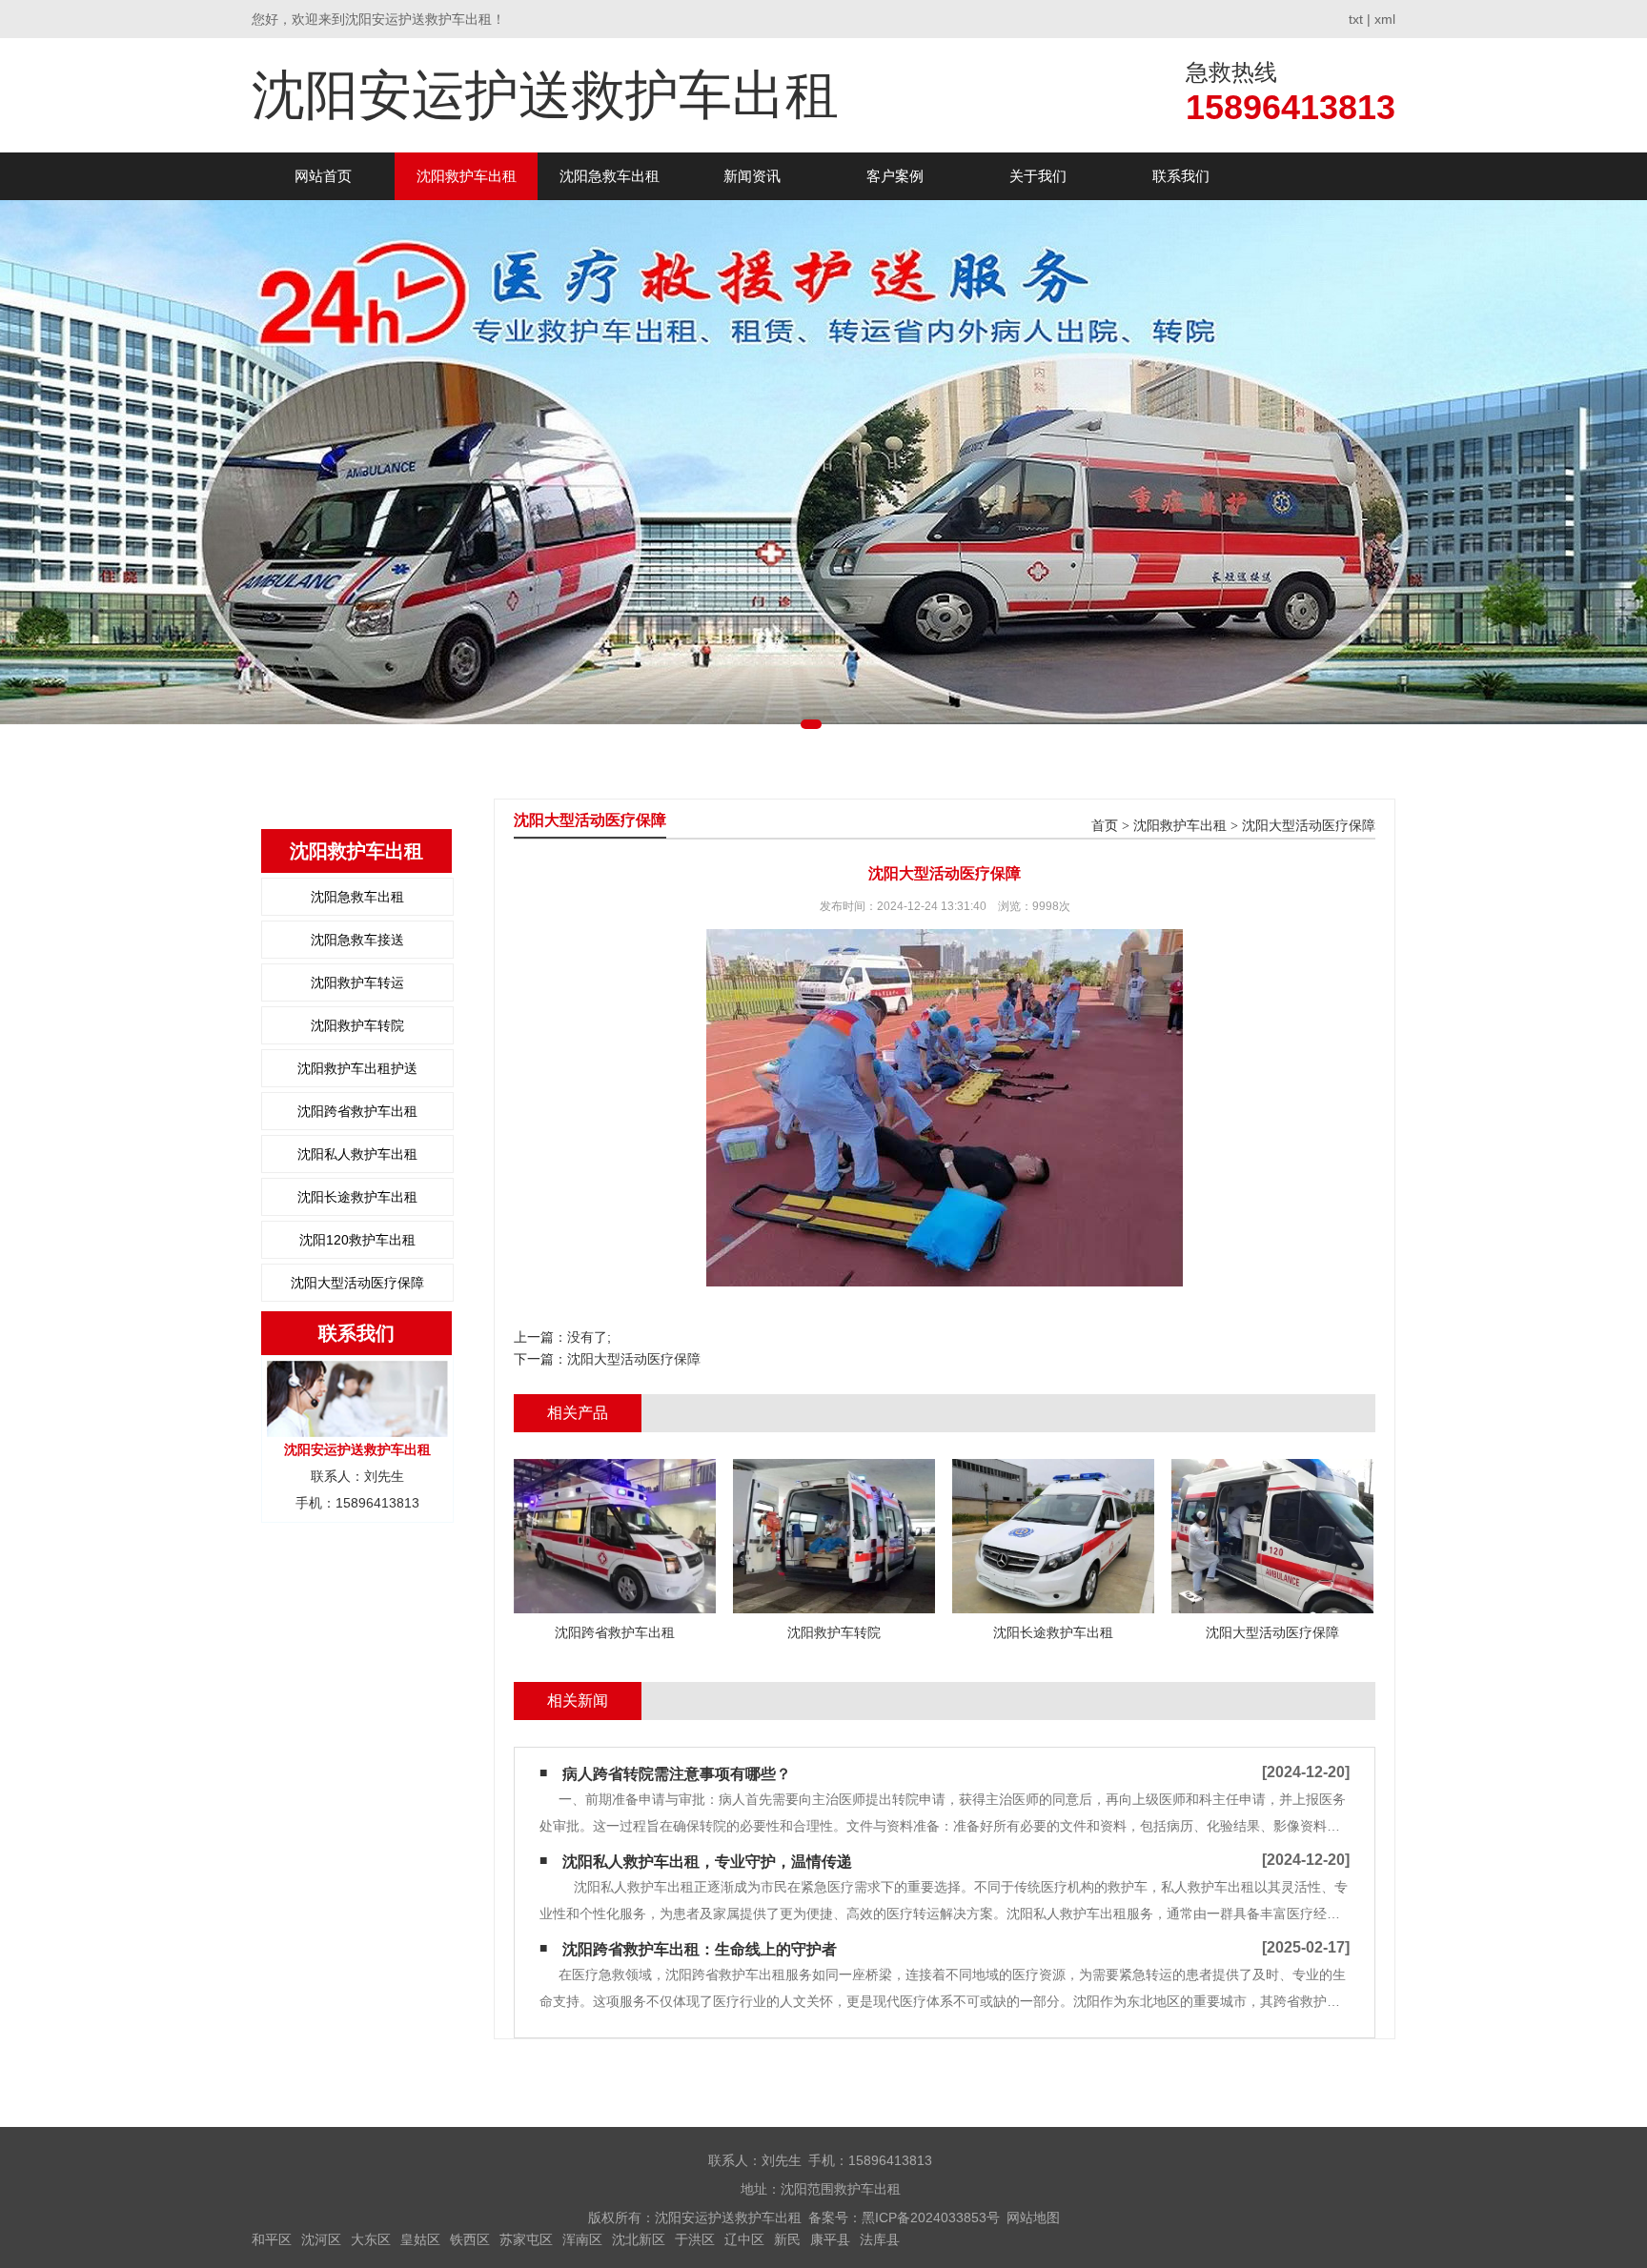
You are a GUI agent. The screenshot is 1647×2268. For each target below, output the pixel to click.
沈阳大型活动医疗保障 (357, 1283)
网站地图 (1033, 2217)
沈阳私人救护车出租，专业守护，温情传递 (707, 1862)
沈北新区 (639, 2239)
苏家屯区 (526, 2239)
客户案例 (895, 176)
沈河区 (321, 2239)
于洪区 (695, 2239)
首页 (1105, 826)
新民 (787, 2239)
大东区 (371, 2239)
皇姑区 (420, 2239)
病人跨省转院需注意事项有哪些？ (677, 1774)
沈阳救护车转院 (357, 1025)
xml (1385, 19)
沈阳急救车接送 (357, 940)
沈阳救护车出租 (467, 176)
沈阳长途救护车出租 (357, 1197)
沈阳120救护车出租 (357, 1240)
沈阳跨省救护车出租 (357, 1111)
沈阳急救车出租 (610, 176)
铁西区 (470, 2239)
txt (1356, 19)
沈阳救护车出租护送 (357, 1068)
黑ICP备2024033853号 (931, 2217)
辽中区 (744, 2239)
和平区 (272, 2239)
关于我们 (1038, 176)
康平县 (830, 2239)
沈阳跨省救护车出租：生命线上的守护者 (700, 1949)
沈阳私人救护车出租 (357, 1154)
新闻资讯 (752, 176)
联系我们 (1181, 176)
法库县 (880, 2239)
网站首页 (323, 176)
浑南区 (582, 2239)
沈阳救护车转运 (357, 982)
